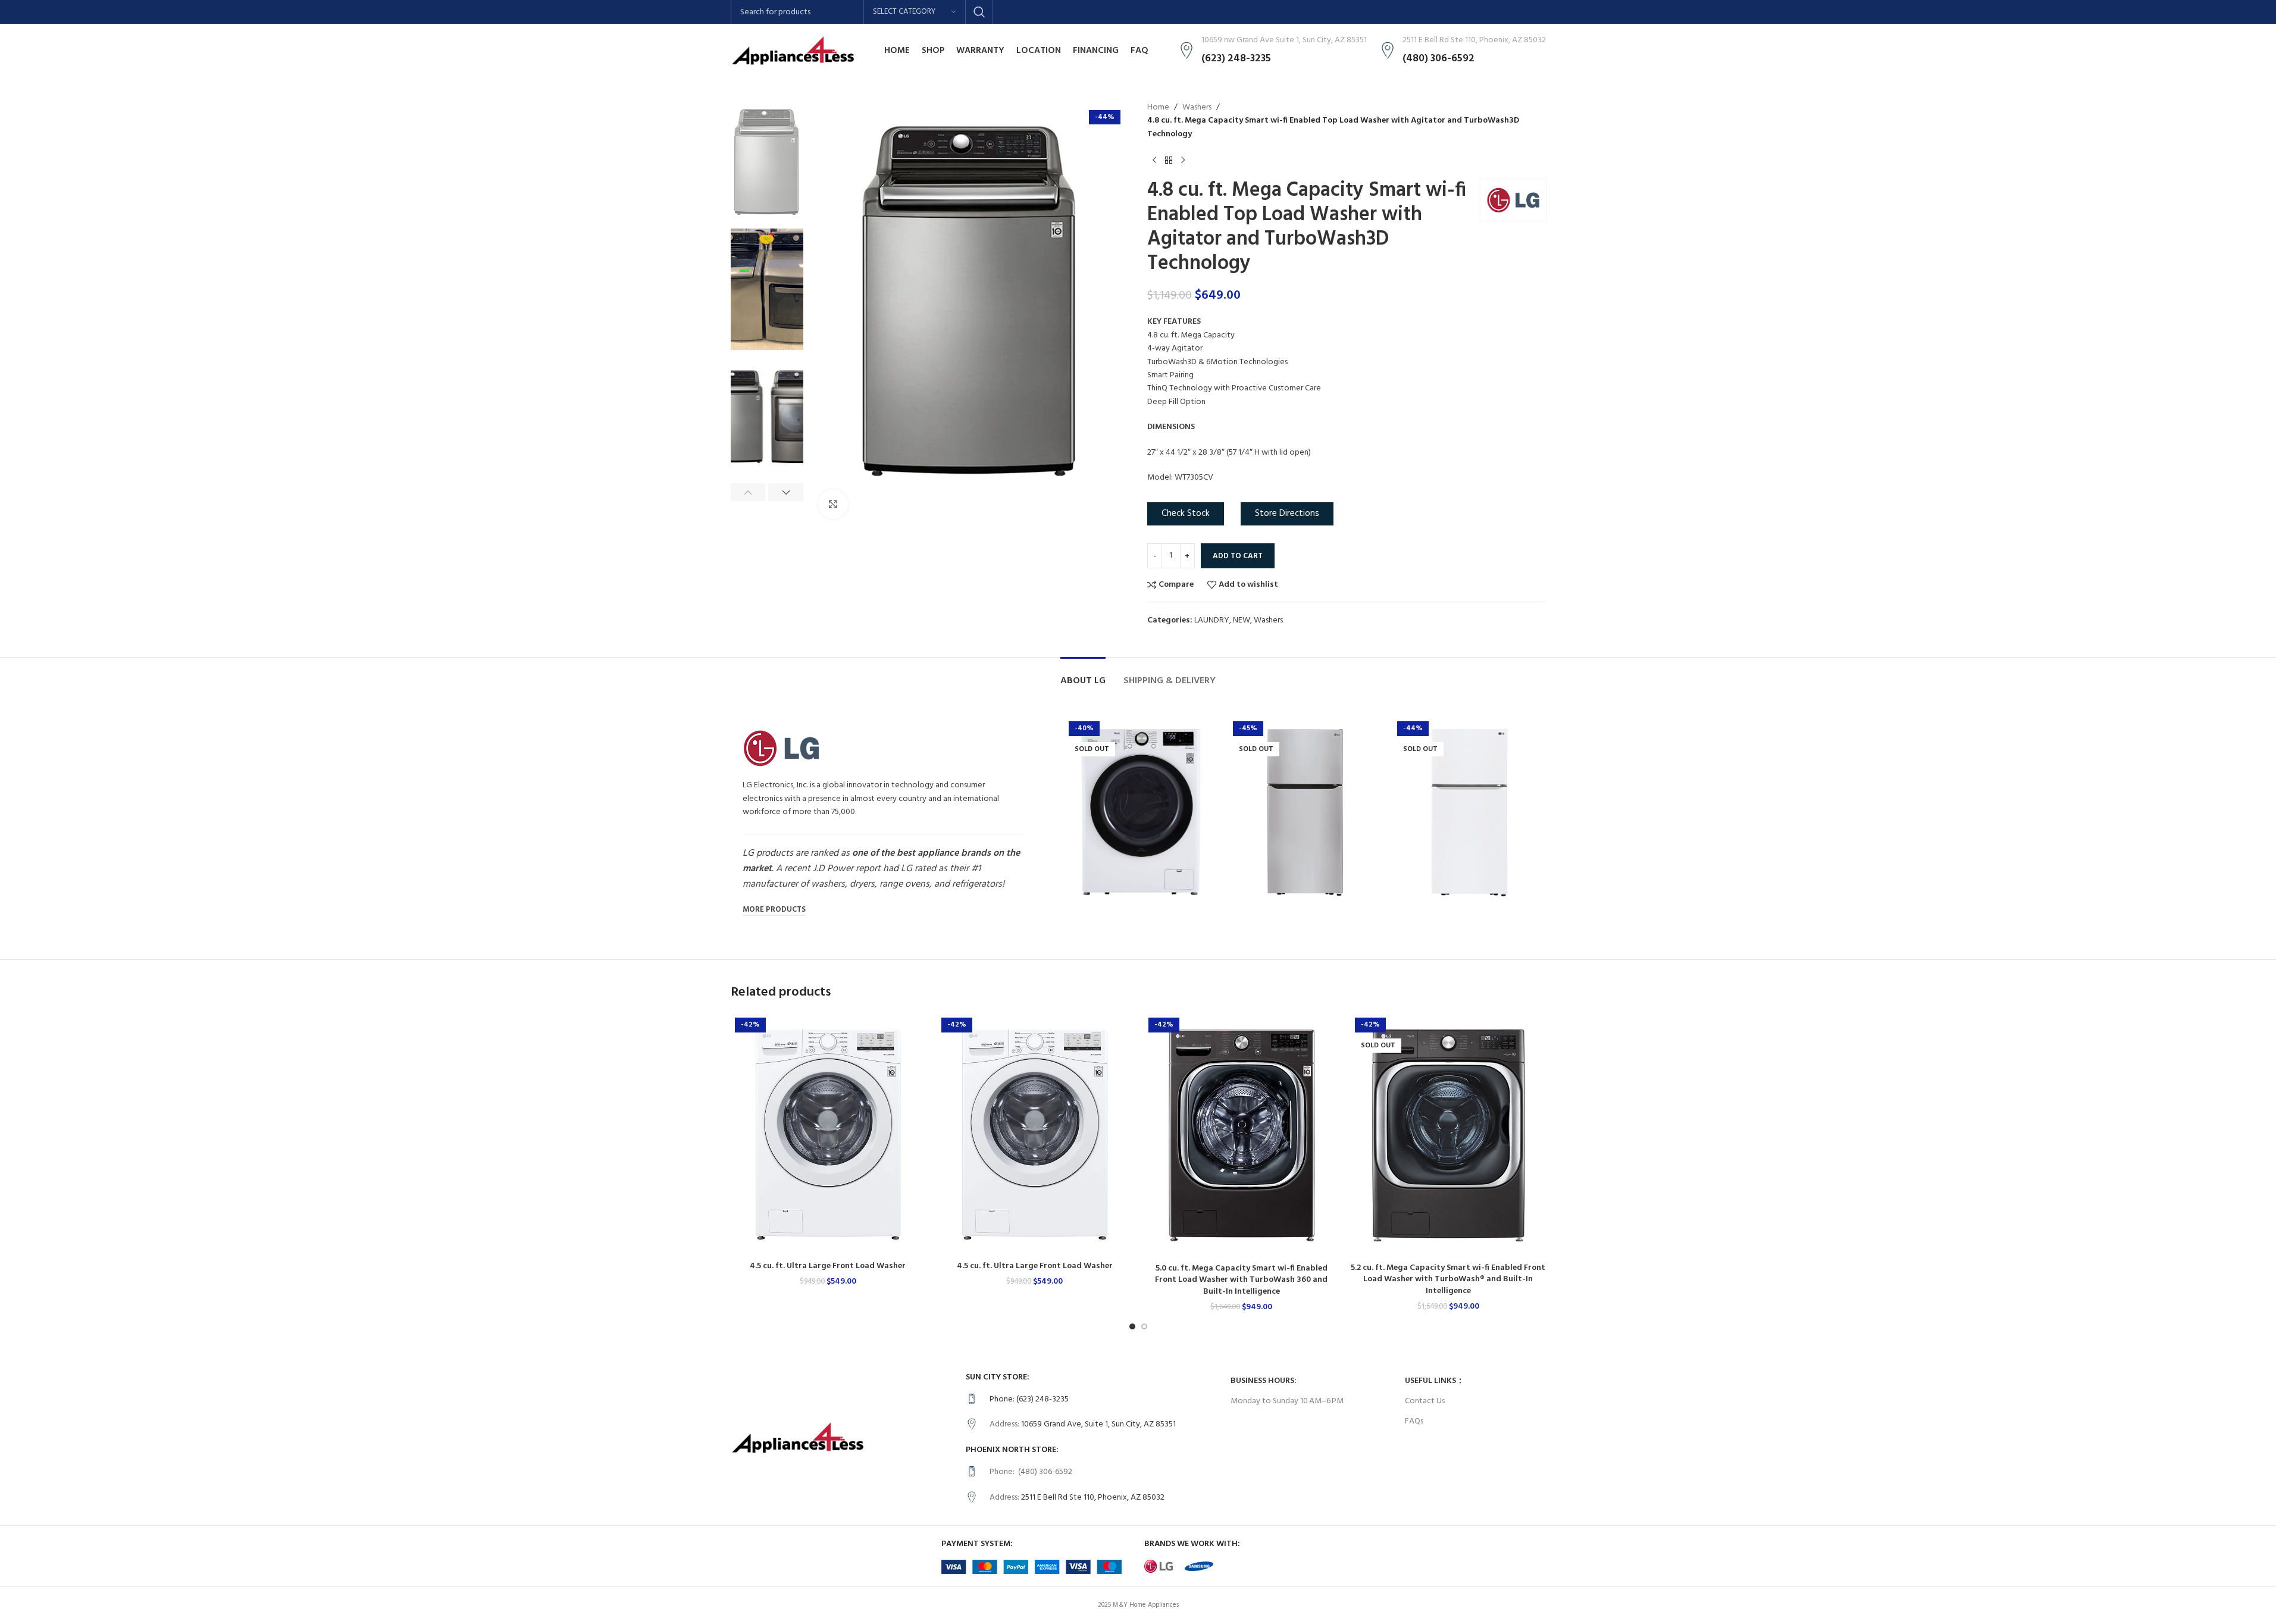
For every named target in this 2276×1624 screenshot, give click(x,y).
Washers (1197, 108)
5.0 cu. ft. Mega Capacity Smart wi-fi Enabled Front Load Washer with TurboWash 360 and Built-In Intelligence (1241, 1280)
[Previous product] (1154, 160)
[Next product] (1183, 160)
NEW (1242, 620)
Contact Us (1425, 1401)
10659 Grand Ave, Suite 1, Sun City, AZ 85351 (1098, 1424)
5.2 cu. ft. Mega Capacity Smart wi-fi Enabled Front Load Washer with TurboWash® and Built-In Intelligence (1448, 1279)
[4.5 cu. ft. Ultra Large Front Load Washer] (828, 1134)
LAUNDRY (1212, 620)
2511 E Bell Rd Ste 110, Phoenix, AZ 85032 (1093, 1498)
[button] (748, 492)
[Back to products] (1169, 160)
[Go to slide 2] (1144, 1326)
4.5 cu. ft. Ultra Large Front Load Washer (828, 1266)
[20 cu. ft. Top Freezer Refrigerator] (1305, 812)
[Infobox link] (1092, 1400)
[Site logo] (793, 51)
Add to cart (1238, 556)
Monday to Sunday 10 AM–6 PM (1287, 1401)
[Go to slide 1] (1132, 1326)
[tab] (1083, 675)
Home (1158, 108)
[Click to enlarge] (833, 504)
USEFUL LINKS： (1435, 1381)
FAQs (1414, 1421)
